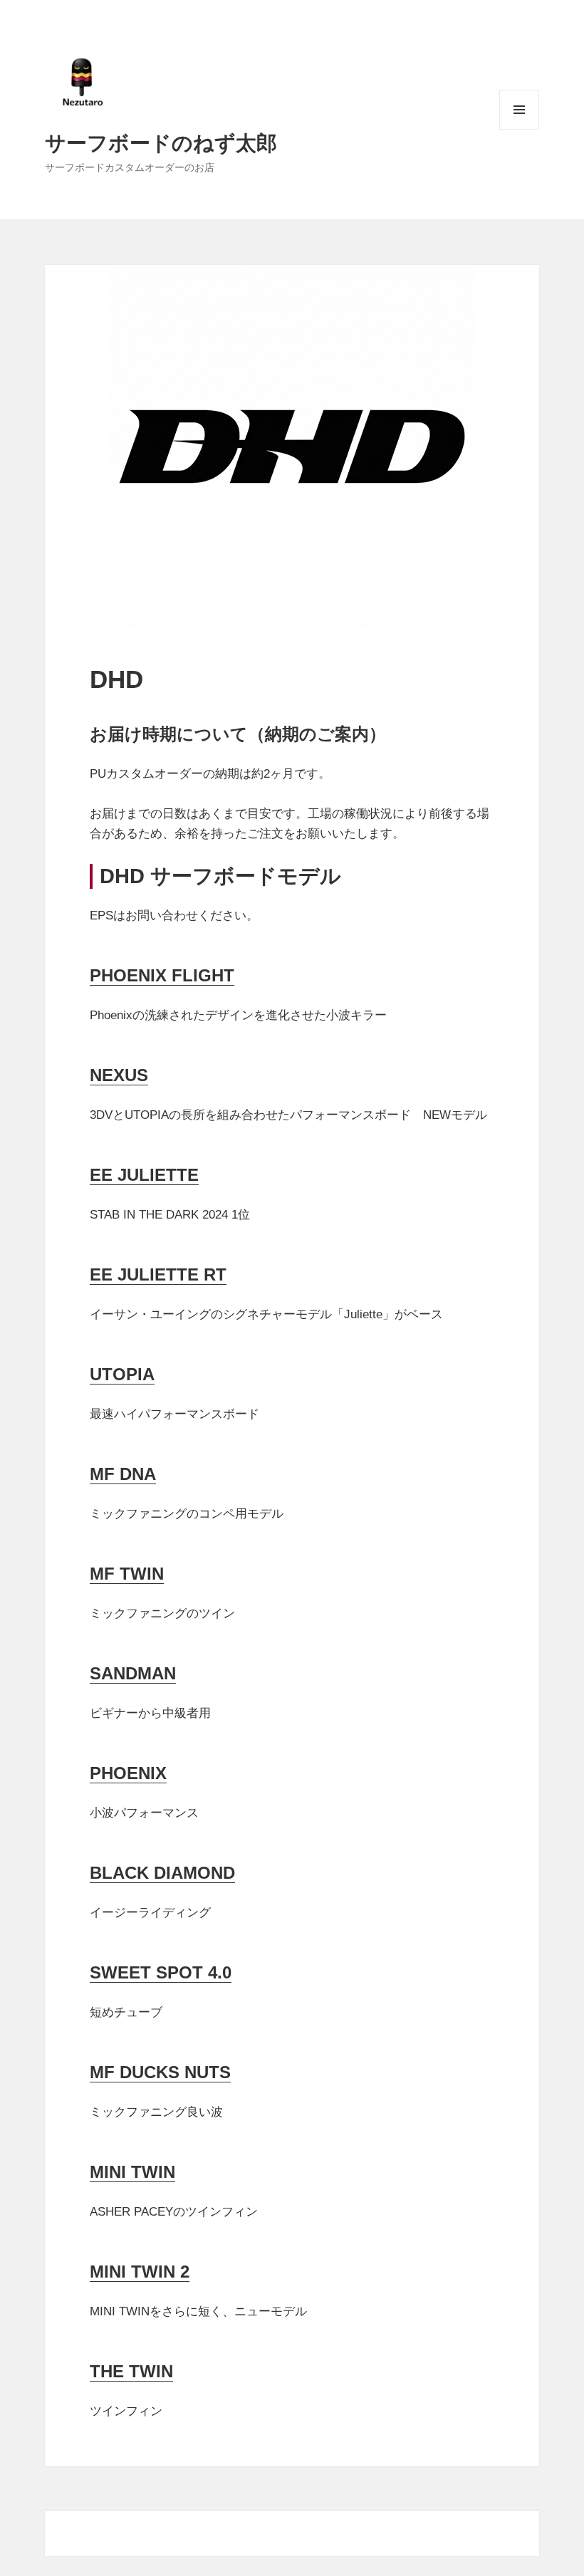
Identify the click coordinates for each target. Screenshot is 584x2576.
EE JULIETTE (144, 1175)
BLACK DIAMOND (162, 1873)
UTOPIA (122, 1374)
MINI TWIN (132, 2172)
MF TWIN (127, 1574)
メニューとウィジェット (519, 129)
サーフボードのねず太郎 (161, 142)
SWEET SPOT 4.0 (161, 1972)
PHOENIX (128, 1773)
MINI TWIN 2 (140, 2272)
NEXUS (119, 1075)
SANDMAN (133, 1673)
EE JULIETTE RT (158, 1274)
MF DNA (123, 1474)
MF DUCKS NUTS (160, 2072)
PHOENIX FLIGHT (162, 975)
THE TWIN (131, 2371)
